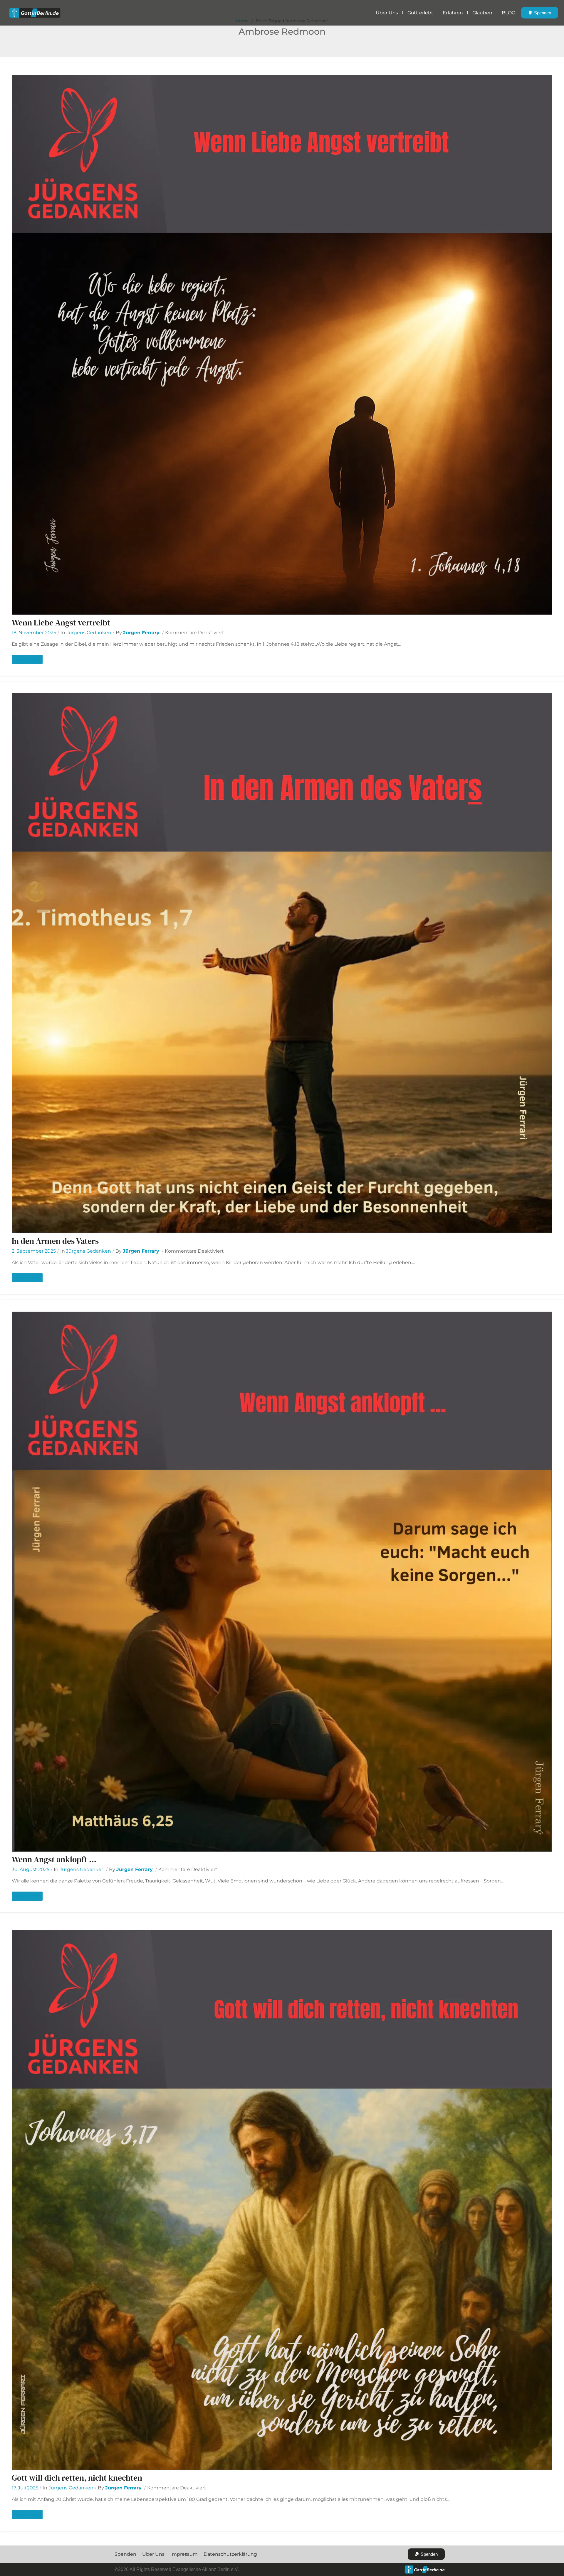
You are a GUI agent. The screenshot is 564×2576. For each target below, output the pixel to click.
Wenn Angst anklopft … (54, 1859)
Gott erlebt (420, 13)
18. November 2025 (34, 633)
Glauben (482, 13)
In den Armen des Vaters (55, 1241)
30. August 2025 (31, 1869)
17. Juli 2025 (25, 2488)
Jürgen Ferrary (141, 633)
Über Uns (387, 13)
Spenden (125, 2554)
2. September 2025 (34, 1251)
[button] (540, 13)
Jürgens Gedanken (89, 633)
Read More (27, 659)
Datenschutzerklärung (230, 2554)
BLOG (508, 13)
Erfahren (453, 13)
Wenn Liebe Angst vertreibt (61, 623)
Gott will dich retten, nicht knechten (77, 2478)
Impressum (184, 2554)
